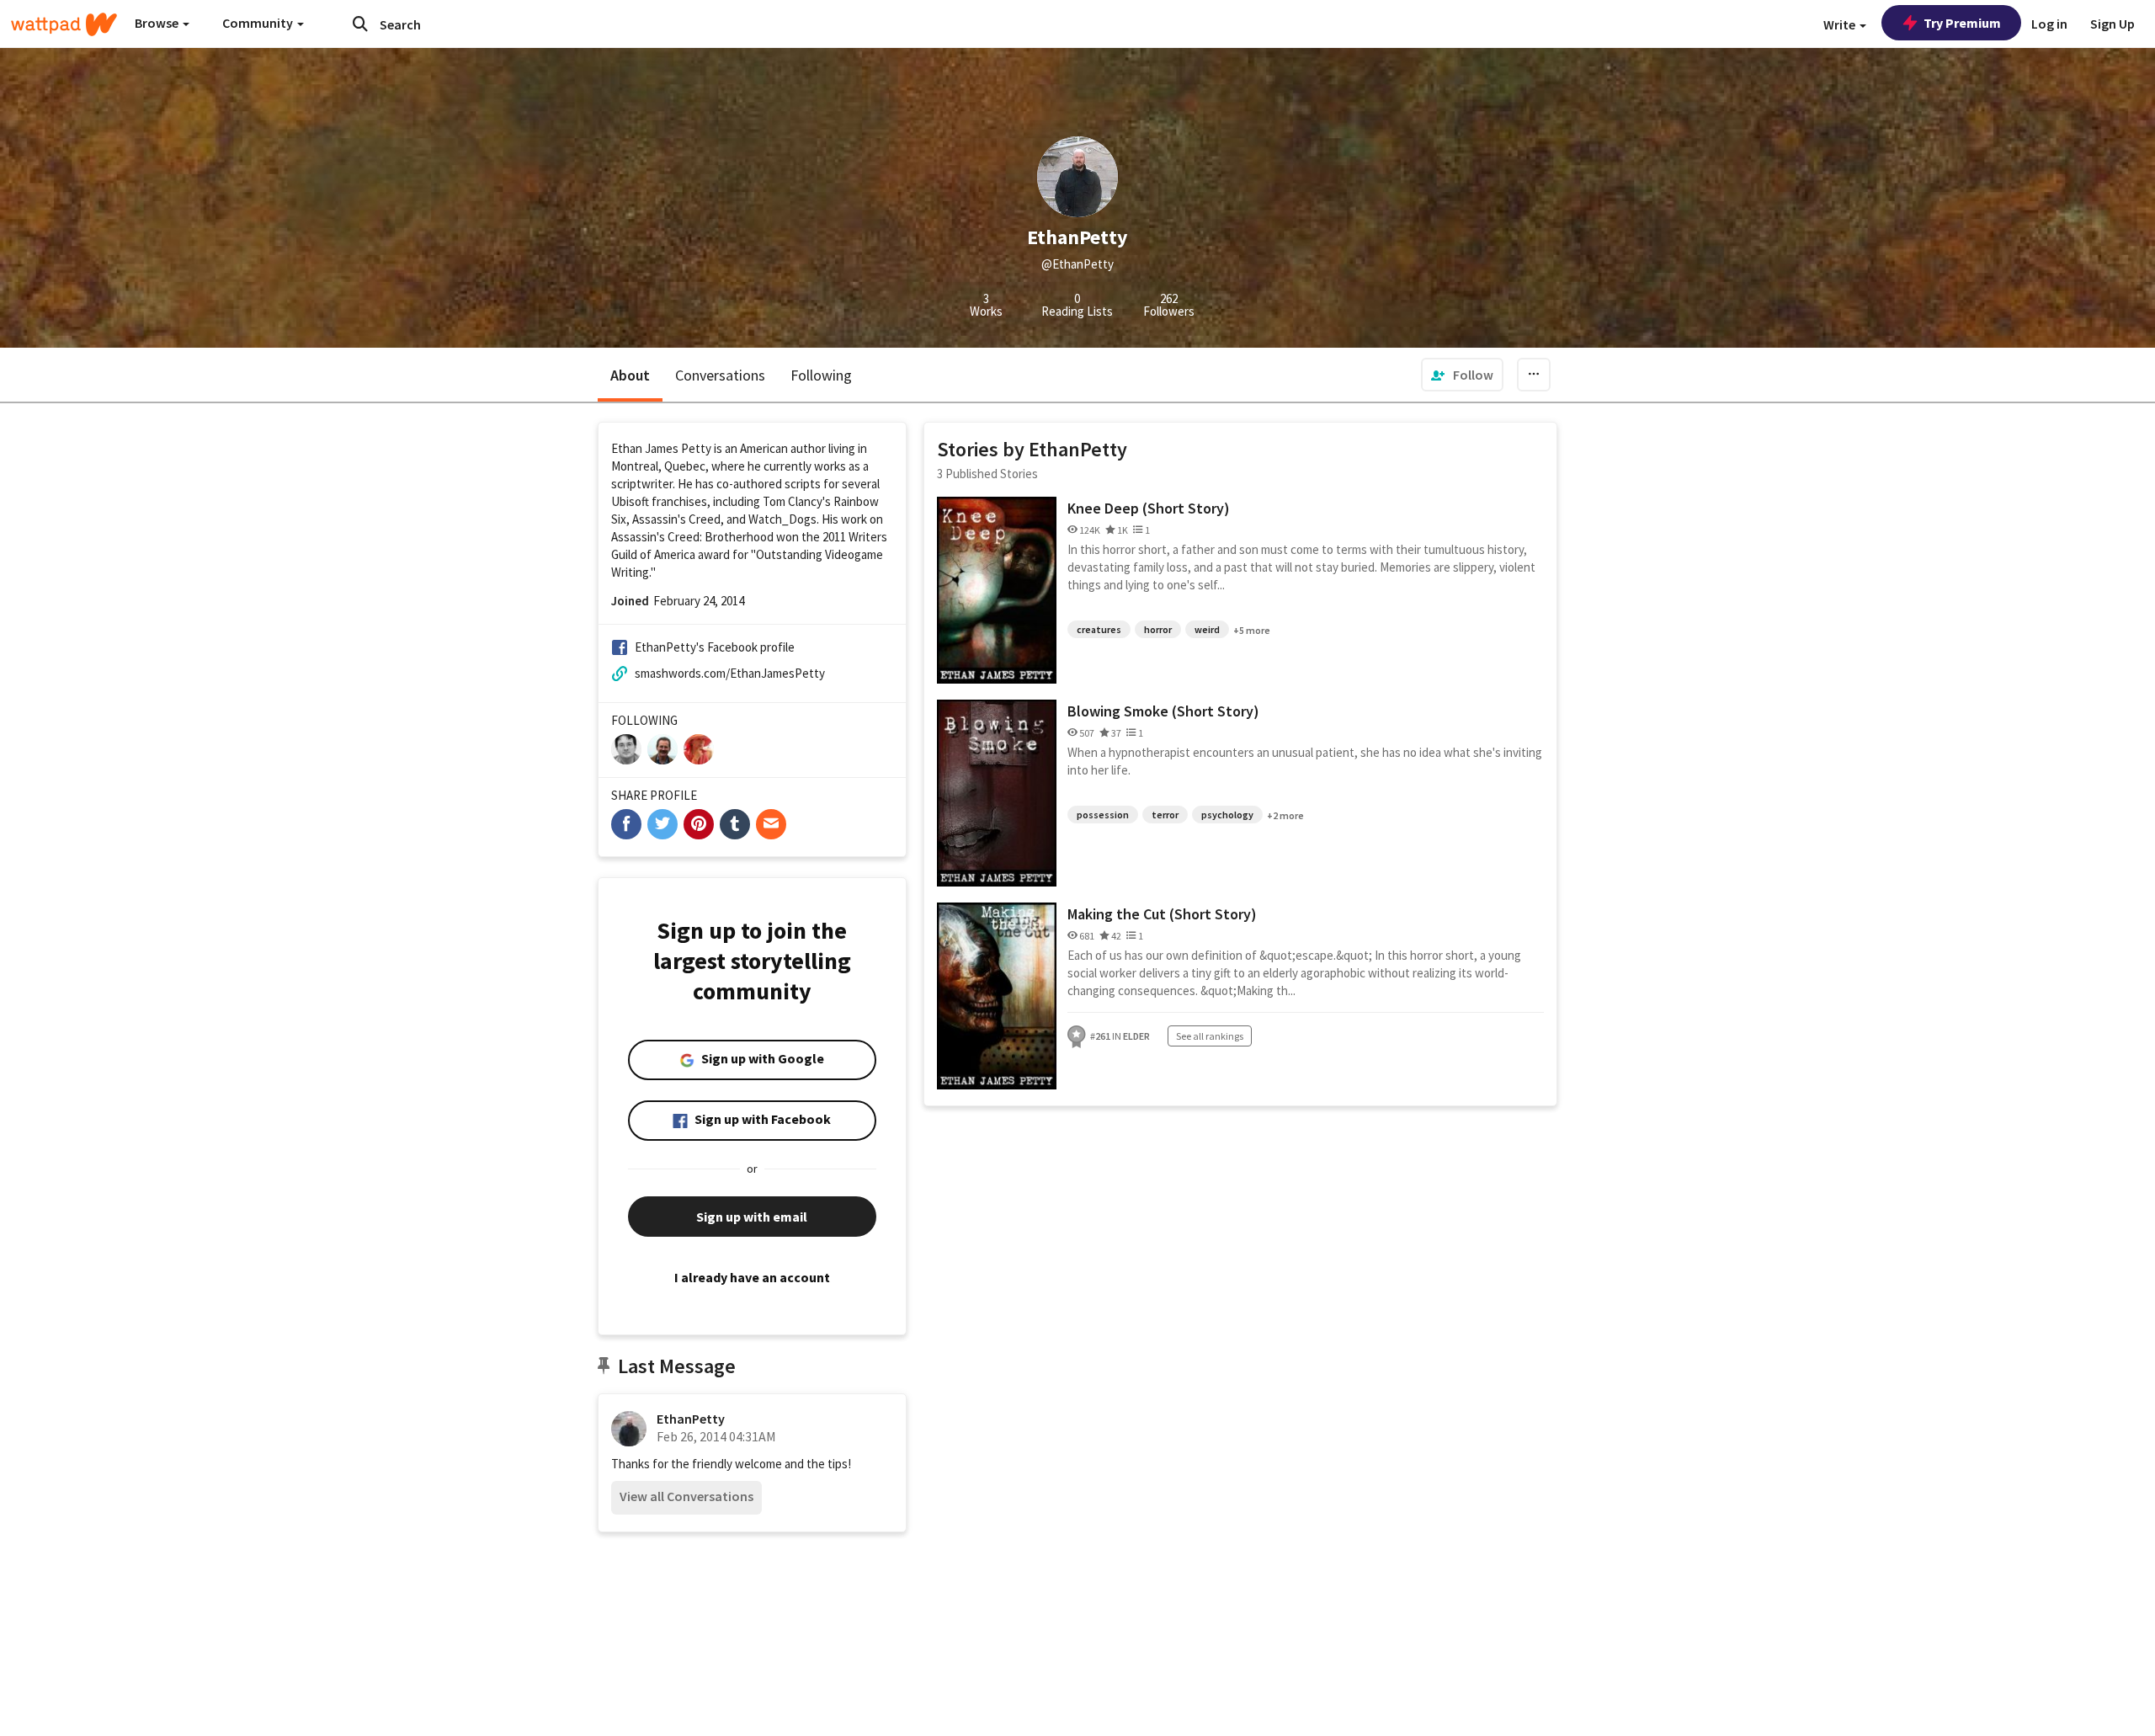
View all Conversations (686, 1496)
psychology (1227, 815)
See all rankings (1210, 1036)
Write (1841, 24)
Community (259, 23)
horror (1158, 629)
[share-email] (771, 824)
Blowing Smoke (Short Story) (1163, 711)
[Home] (64, 24)
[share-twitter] (662, 824)
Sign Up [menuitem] (2112, 24)
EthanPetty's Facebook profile (715, 647)
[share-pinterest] (699, 824)
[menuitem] (1462, 375)
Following (821, 375)
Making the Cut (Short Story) (1162, 914)
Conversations (720, 375)
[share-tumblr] (735, 824)
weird (1207, 629)
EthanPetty (691, 1419)
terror (1165, 815)
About (630, 375)
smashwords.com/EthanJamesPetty (730, 673)
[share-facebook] (626, 824)
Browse (158, 23)
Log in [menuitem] (2049, 24)
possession (1103, 815)
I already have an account (752, 1277)
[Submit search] (360, 24)
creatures (1099, 629)
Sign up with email (752, 1217)
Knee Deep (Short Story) (1149, 508)
